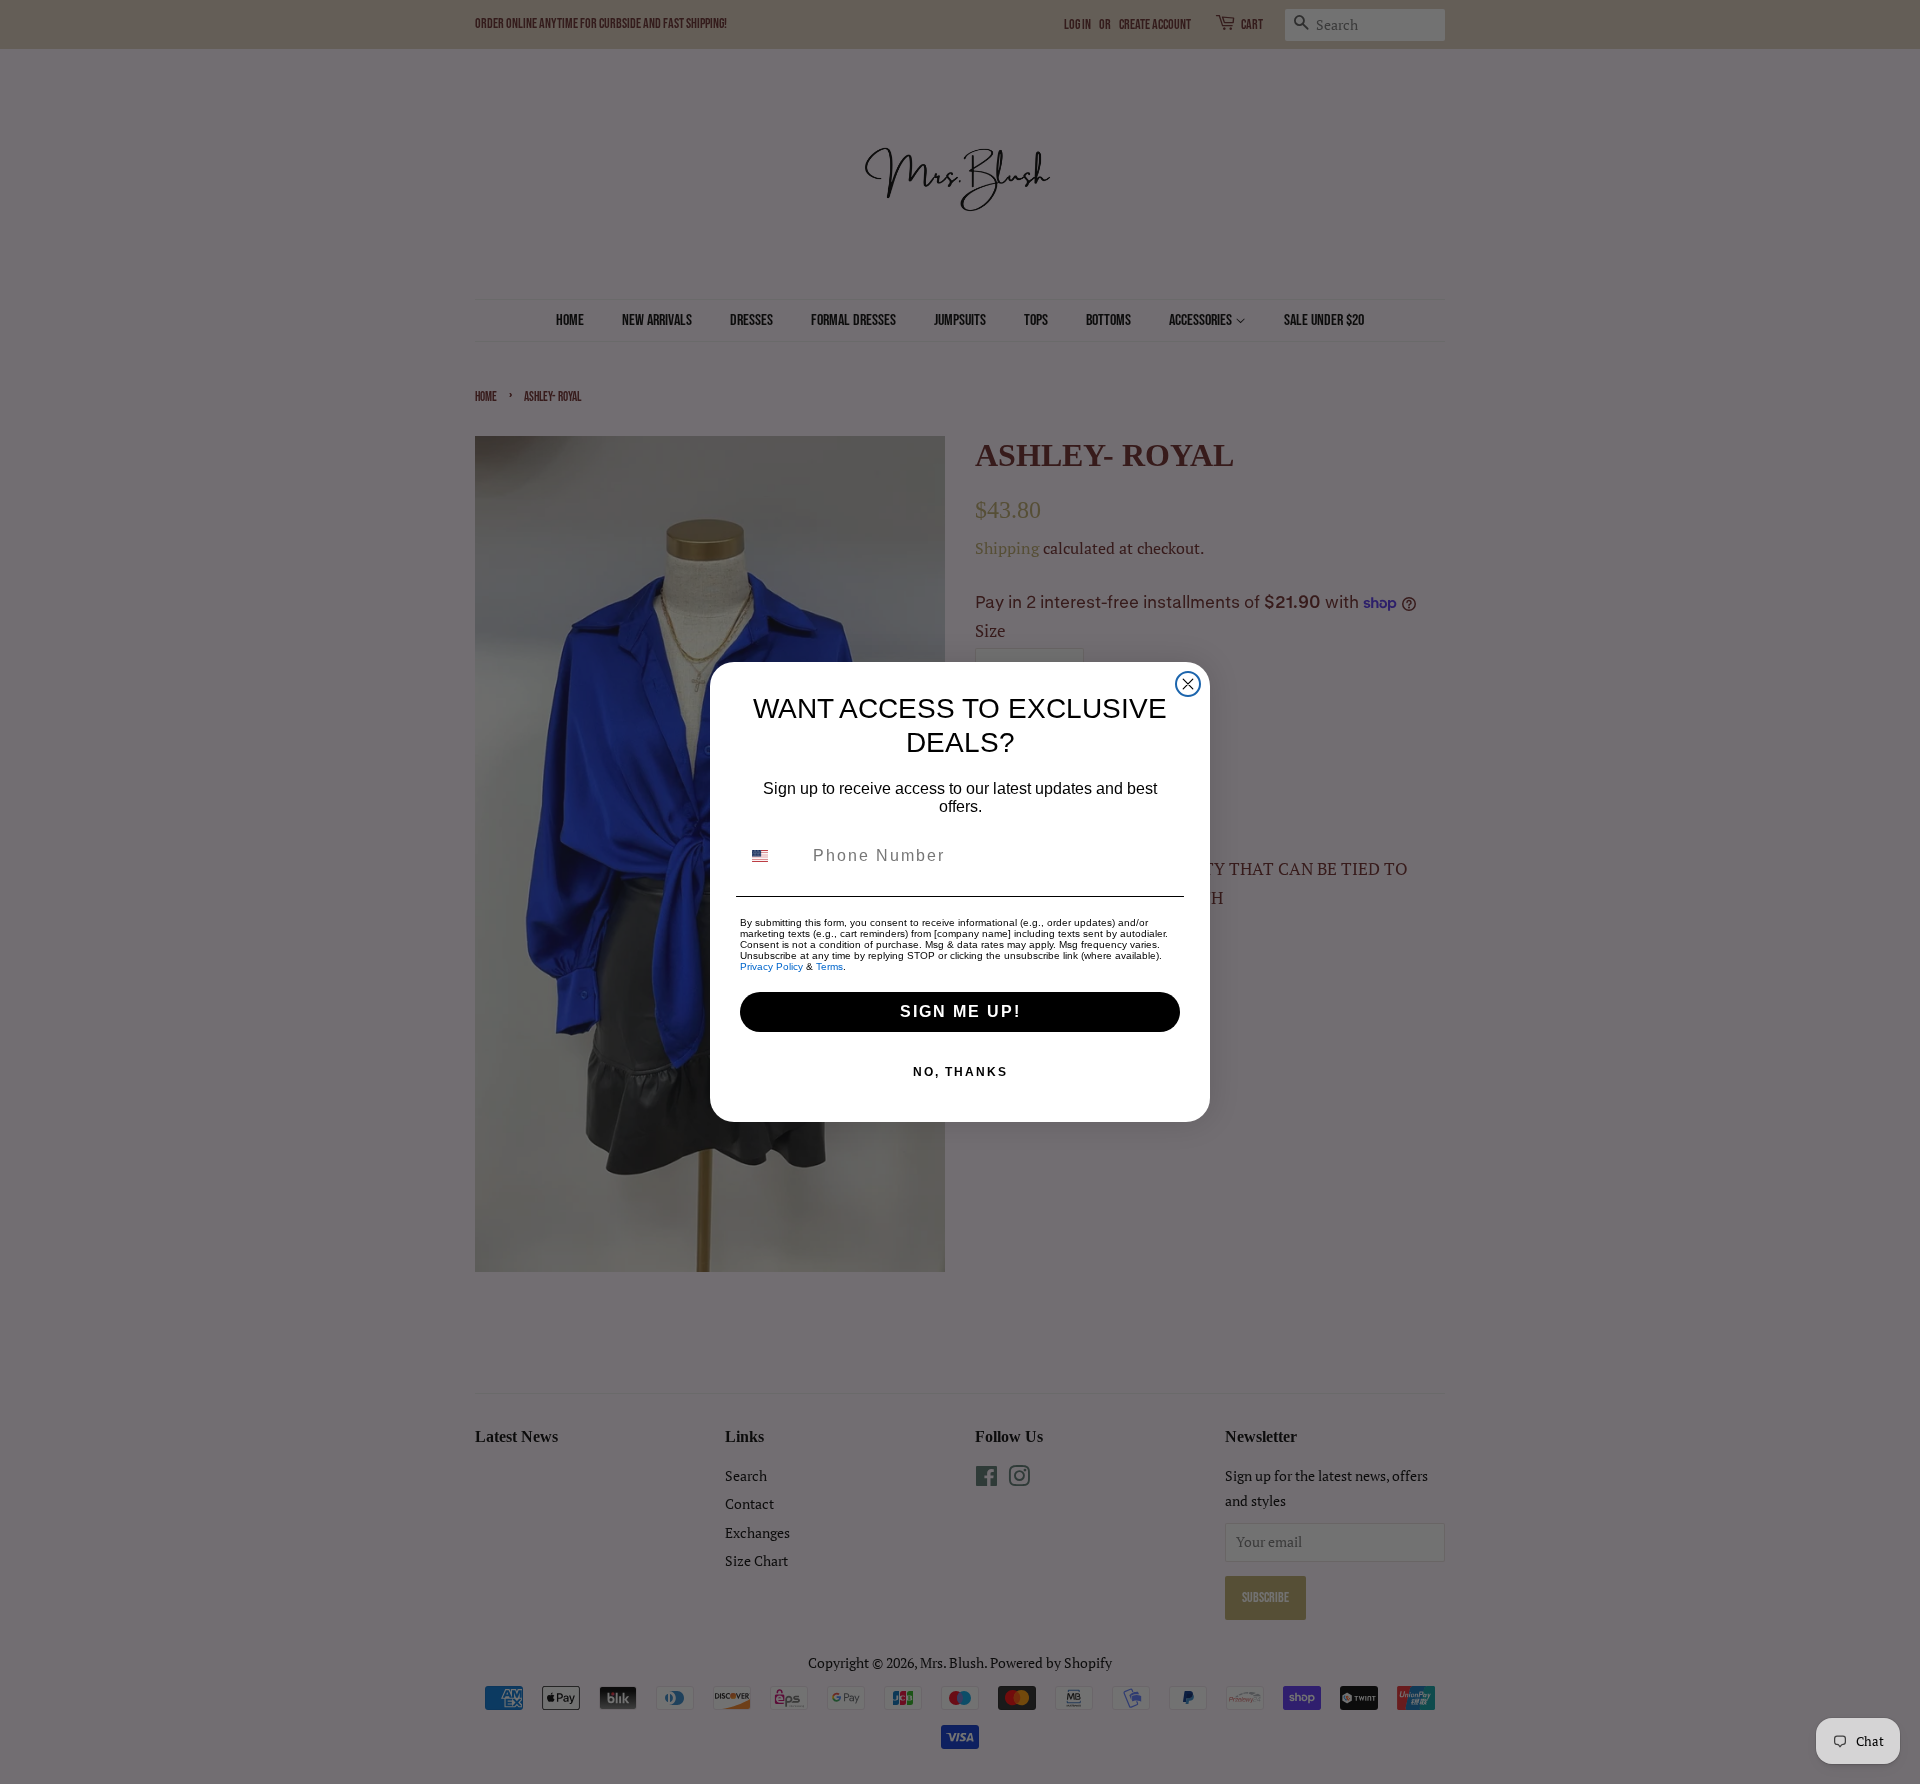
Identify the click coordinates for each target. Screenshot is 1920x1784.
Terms (829, 966)
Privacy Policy (771, 966)
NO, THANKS (960, 1072)
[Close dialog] (1188, 684)
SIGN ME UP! (960, 1011)
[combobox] (772, 856)
